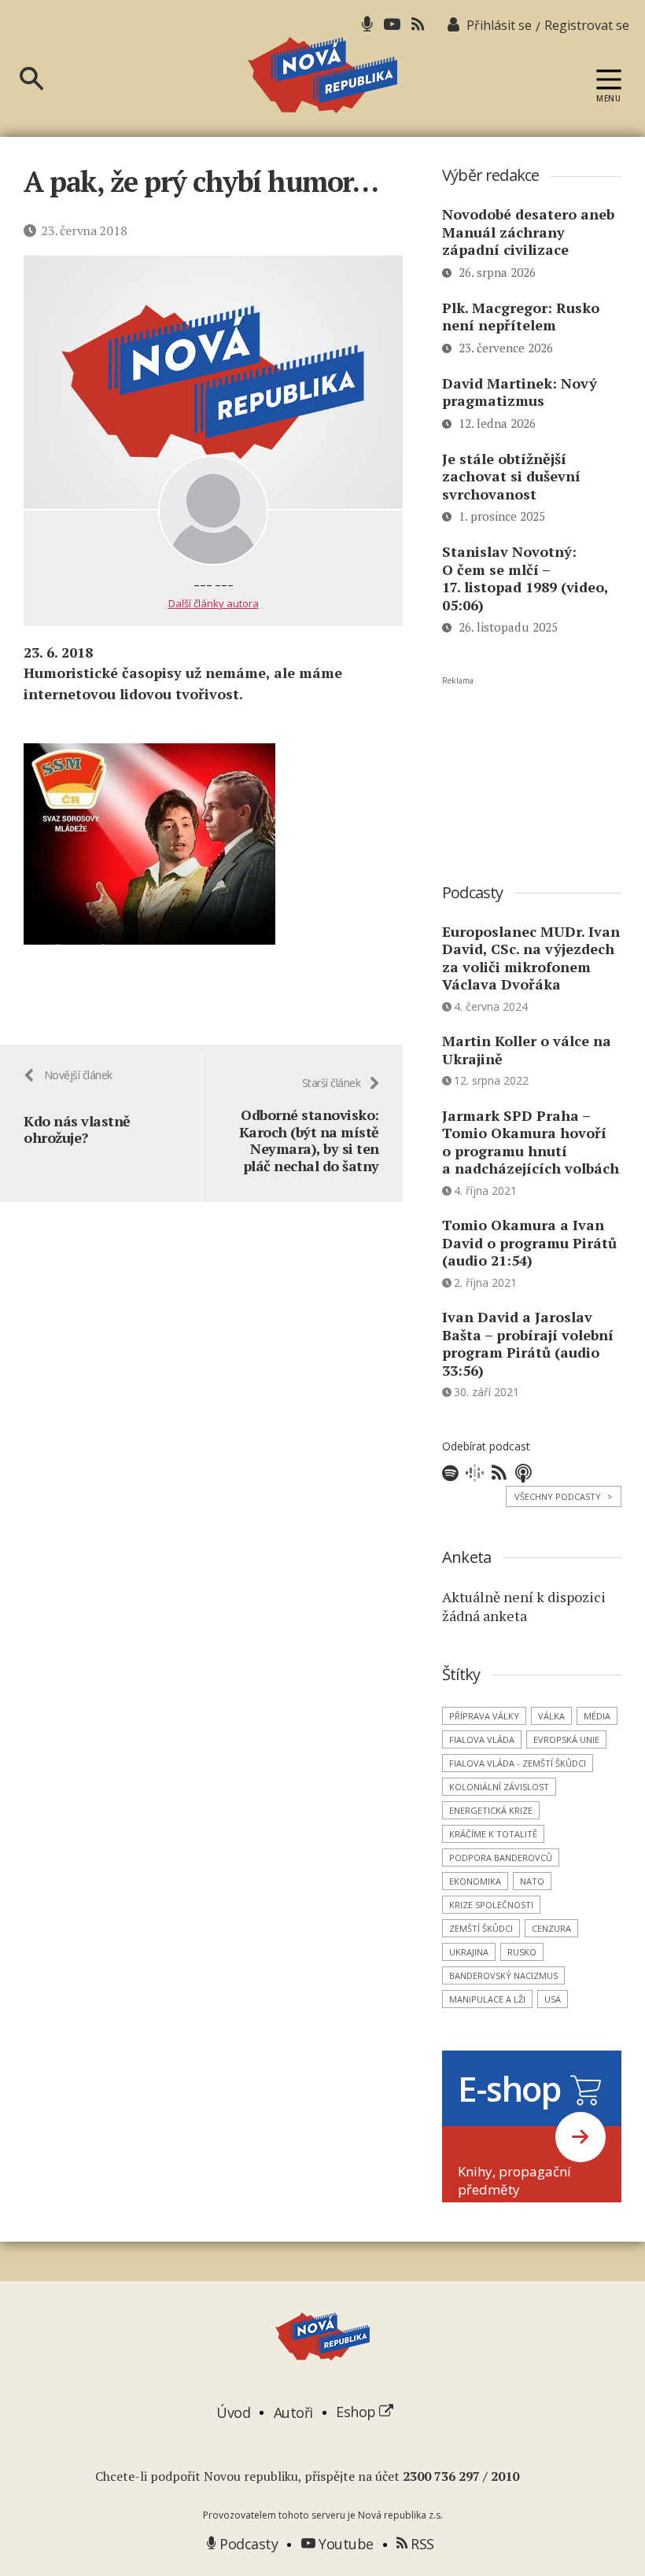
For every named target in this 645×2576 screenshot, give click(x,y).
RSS (421, 2544)
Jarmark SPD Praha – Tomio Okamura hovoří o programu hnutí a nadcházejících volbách (531, 1142)
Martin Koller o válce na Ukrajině (527, 1050)
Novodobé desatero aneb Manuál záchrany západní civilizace (528, 232)
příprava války (484, 1716)
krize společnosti (491, 1905)
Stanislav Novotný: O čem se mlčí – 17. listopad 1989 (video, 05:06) (525, 578)
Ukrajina (469, 1952)
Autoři (293, 2412)
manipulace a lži (487, 1999)
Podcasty (247, 2544)
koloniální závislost (499, 1787)
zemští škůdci (481, 1928)
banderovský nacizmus (503, 1975)
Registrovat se (587, 25)
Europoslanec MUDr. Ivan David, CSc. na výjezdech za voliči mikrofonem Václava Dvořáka (531, 958)
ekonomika (475, 1881)
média (597, 1716)
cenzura (551, 1928)
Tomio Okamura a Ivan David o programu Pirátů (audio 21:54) (529, 1242)
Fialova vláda (482, 1739)
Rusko (522, 1952)
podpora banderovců (501, 1857)
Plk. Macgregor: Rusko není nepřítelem (521, 317)
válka (551, 1716)
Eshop (358, 2412)
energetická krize (491, 1810)
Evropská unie (566, 1739)
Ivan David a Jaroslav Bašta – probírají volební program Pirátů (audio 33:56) (528, 1343)
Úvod (233, 2412)
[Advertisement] (532, 765)
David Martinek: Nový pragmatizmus (520, 392)
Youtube (345, 2544)
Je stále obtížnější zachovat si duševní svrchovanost (511, 476)
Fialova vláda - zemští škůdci (518, 1763)
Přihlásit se (499, 25)
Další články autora (214, 603)
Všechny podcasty (564, 1496)
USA (553, 1999)
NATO (532, 1881)
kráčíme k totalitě (493, 1834)
